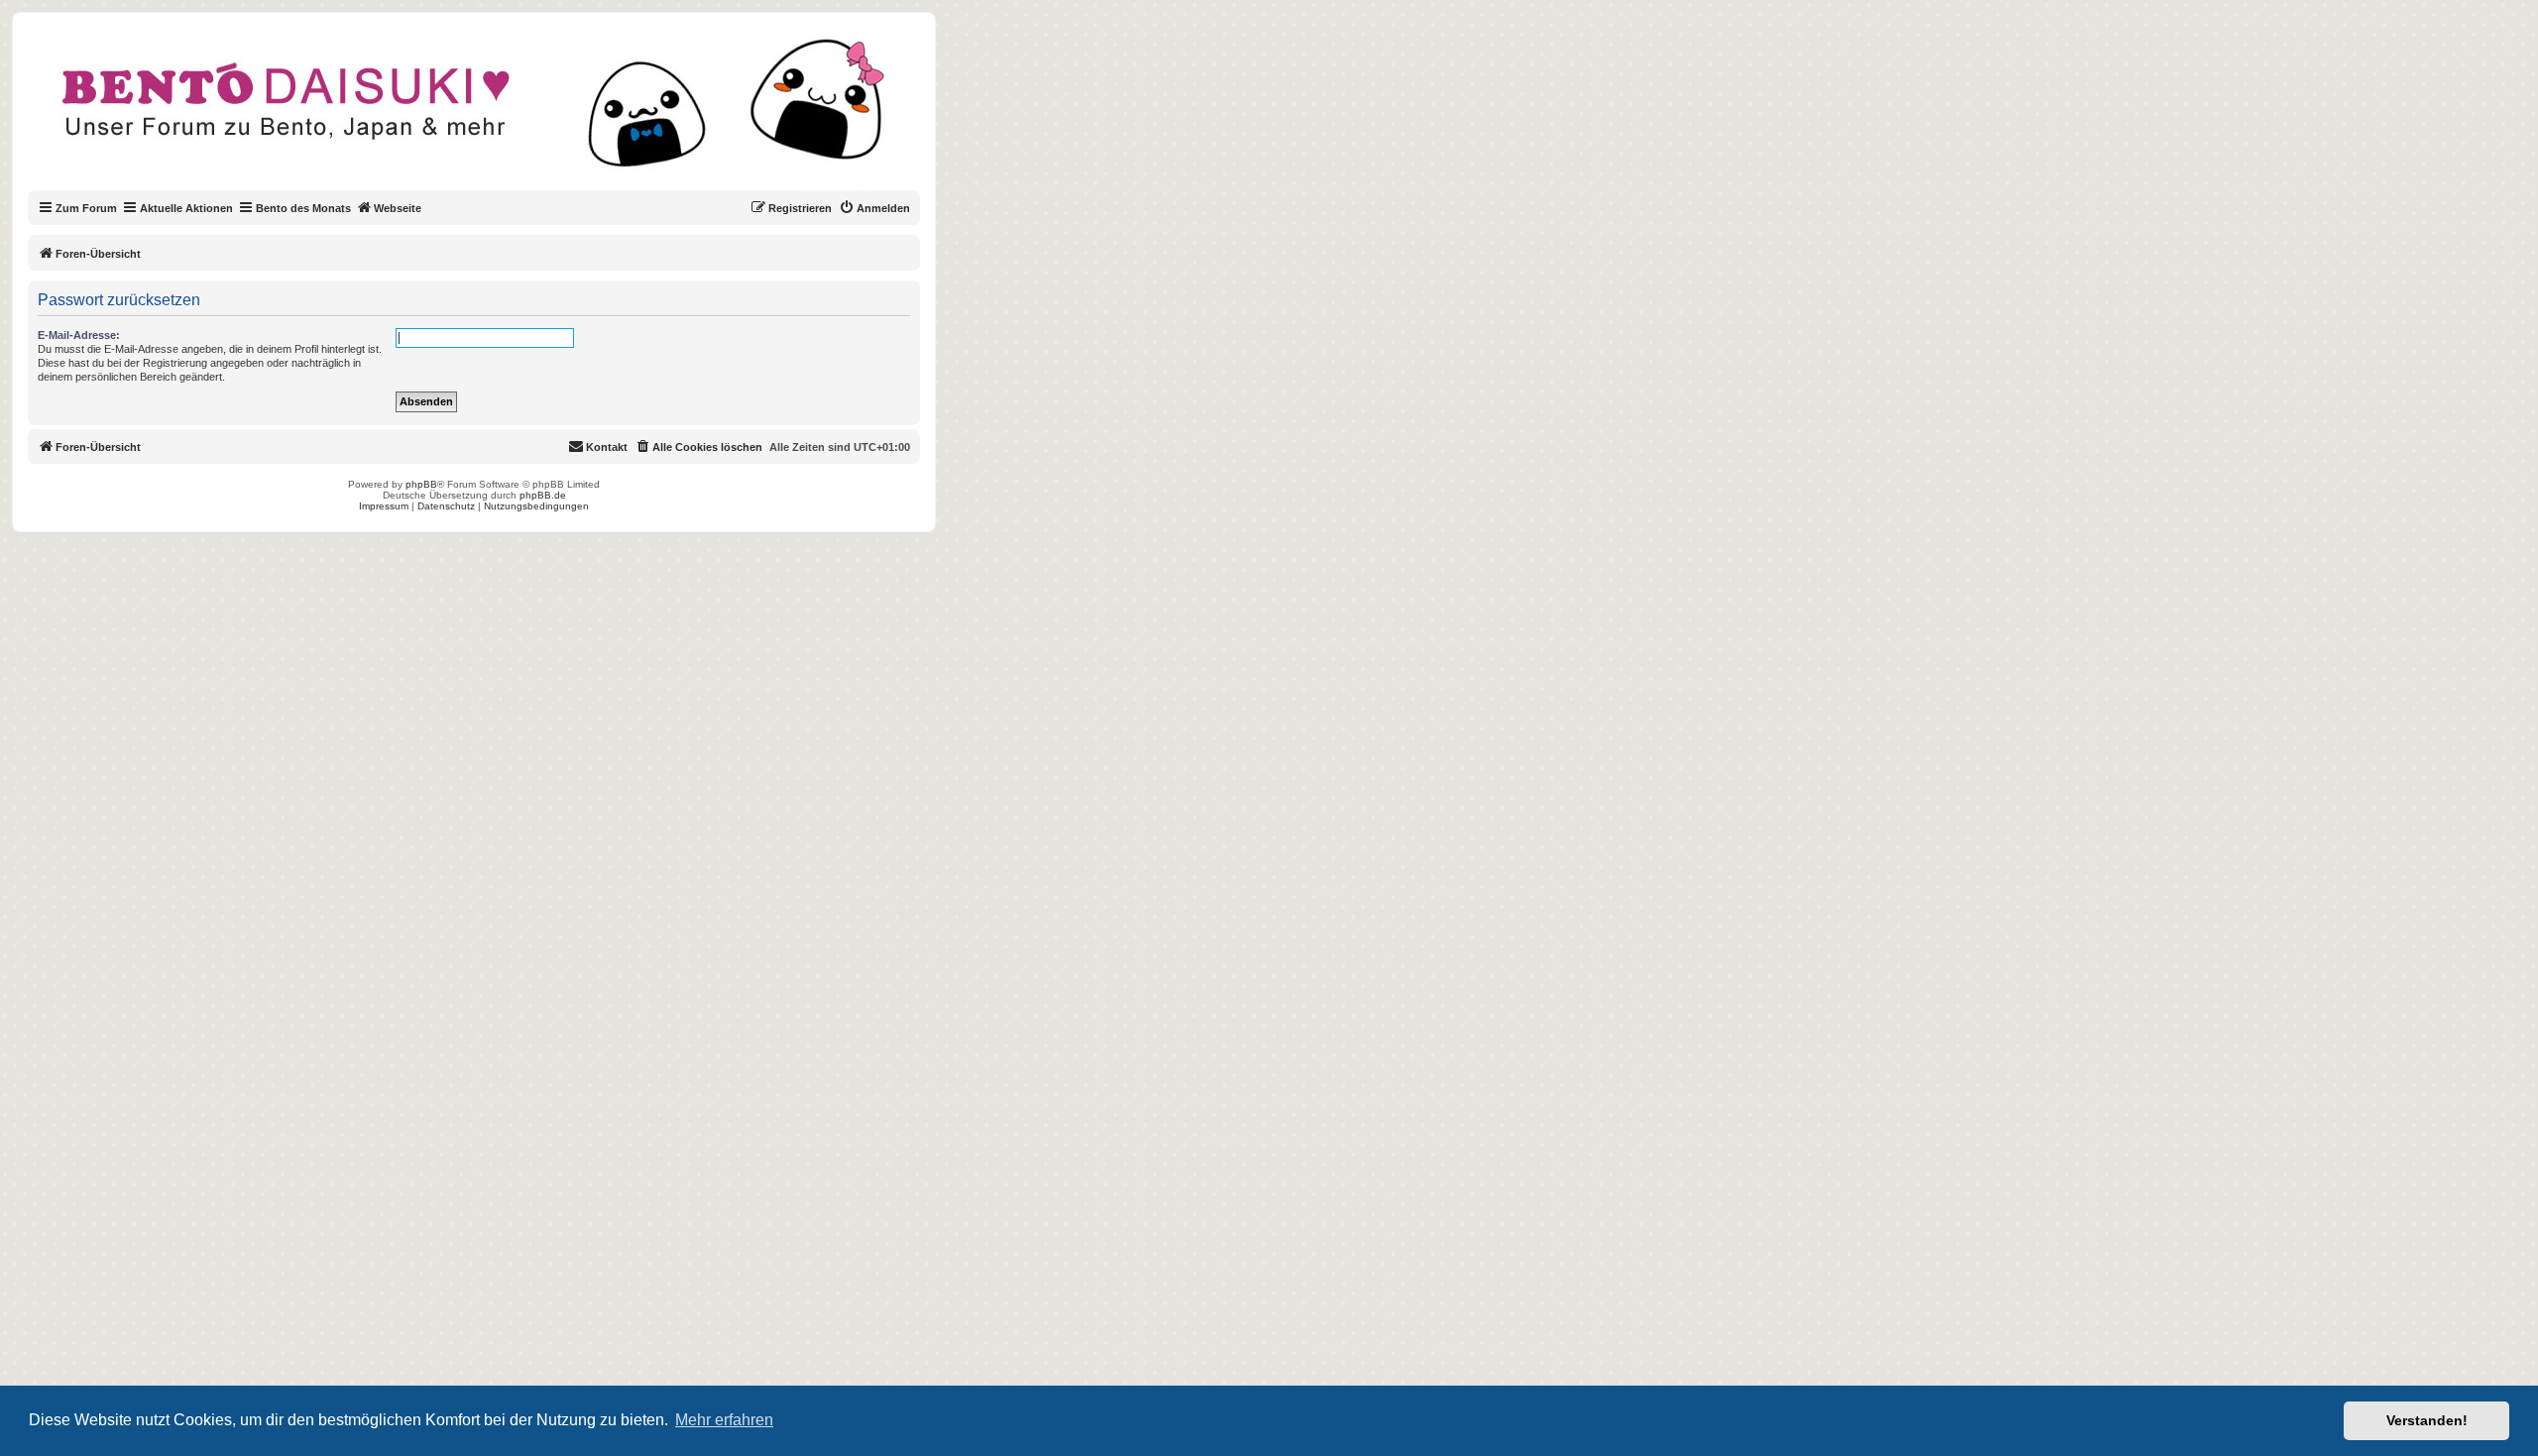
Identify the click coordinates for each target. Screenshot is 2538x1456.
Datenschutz (446, 506)
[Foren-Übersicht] (490, 113)
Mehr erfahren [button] (724, 1420)
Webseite (398, 208)
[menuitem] (874, 208)
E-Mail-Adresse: (79, 335)
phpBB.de (543, 495)
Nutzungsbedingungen (536, 506)
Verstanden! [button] (2427, 1420)
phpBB (421, 484)
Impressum (384, 506)
